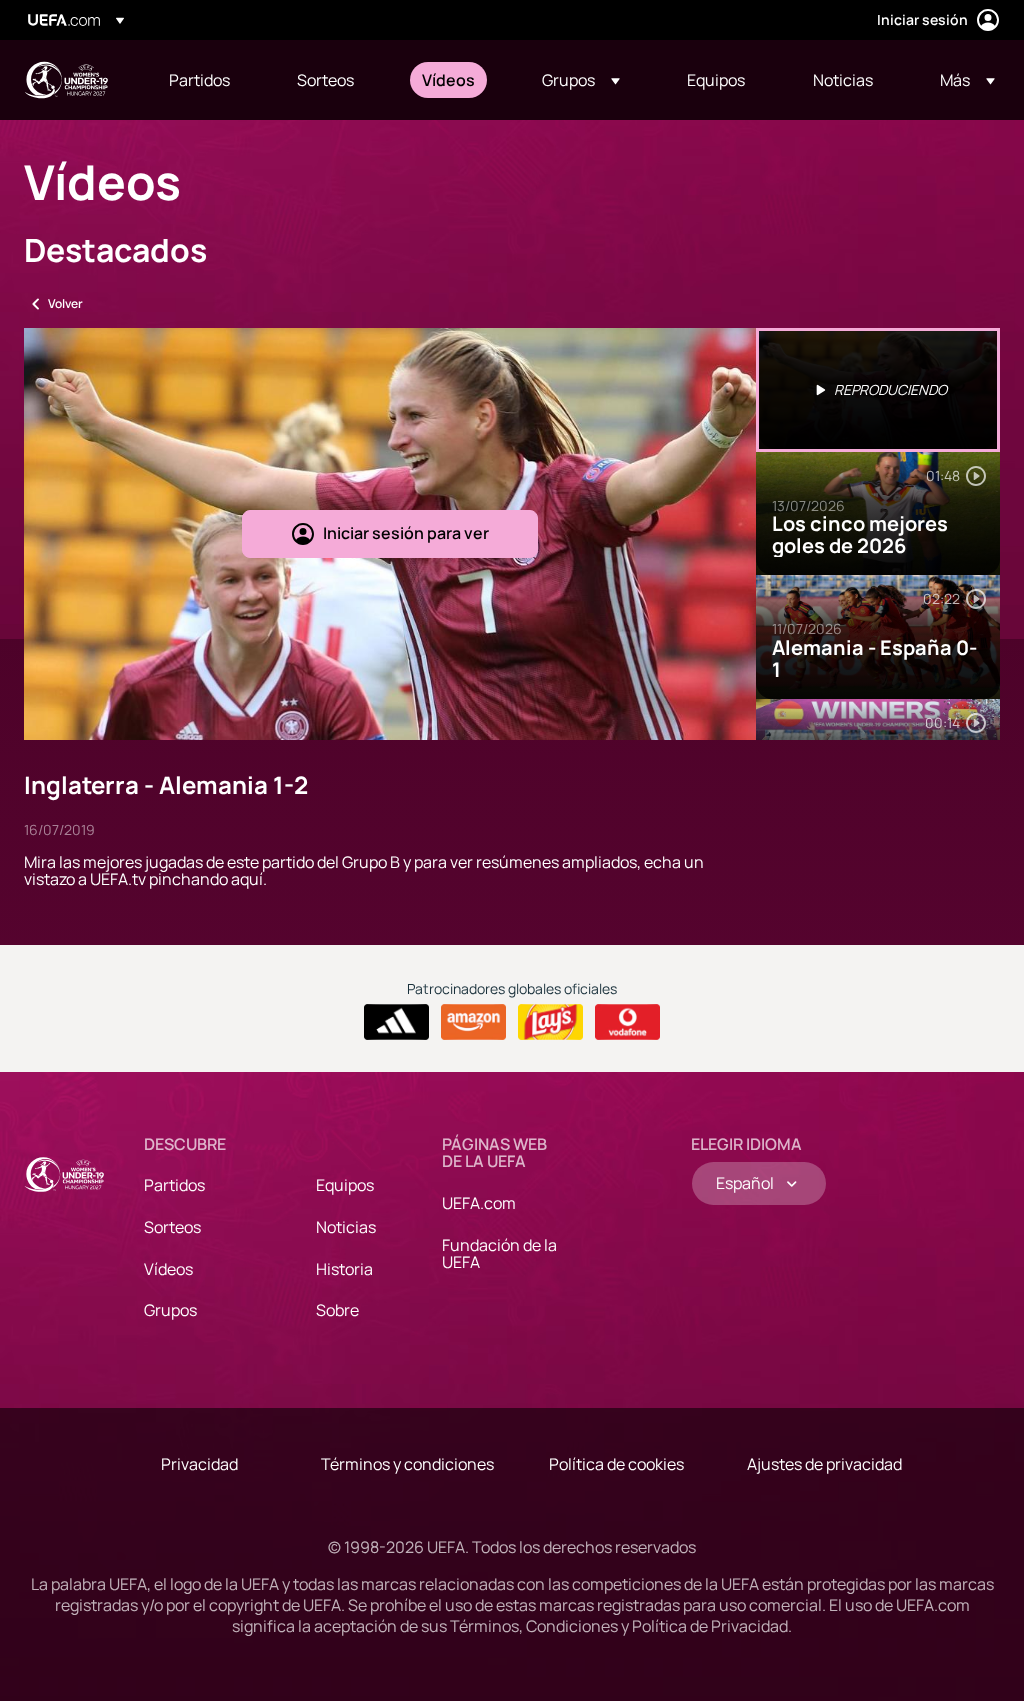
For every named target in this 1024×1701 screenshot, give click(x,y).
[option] (878, 390)
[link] (199, 80)
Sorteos (172, 1227)
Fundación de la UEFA (499, 1254)
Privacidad (199, 1464)
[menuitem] (208, 80)
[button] (581, 80)
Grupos (170, 1310)
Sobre (337, 1310)
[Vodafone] (627, 1022)
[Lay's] (550, 1022)
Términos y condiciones (407, 1464)
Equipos (345, 1185)
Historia (344, 1269)
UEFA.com (479, 1203)
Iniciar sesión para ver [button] (406, 533)
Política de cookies (616, 1464)
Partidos (174, 1185)
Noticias (346, 1227)
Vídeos (168, 1269)
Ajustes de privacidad (824, 1464)
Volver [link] (65, 303)
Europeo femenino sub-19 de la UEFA (66, 80)
